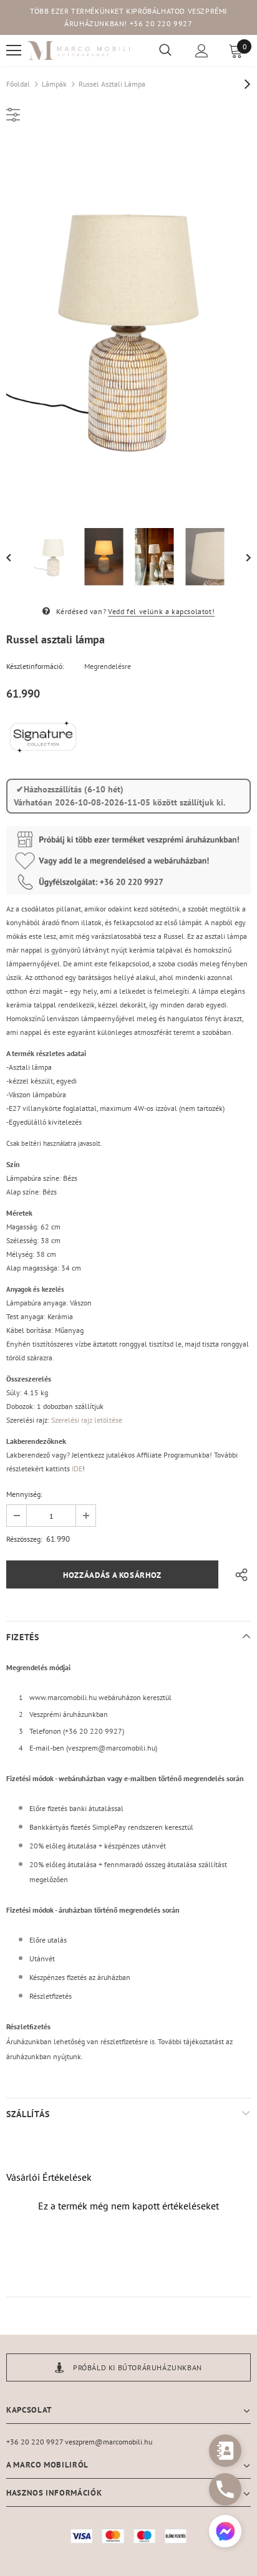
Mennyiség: (24, 1494)
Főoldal (18, 84)
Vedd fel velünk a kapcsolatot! (161, 611)
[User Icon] (202, 51)
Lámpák (54, 84)
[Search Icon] (165, 50)
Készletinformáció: (35, 666)
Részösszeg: (24, 1539)
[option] (128, 326)
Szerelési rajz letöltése (87, 1420)
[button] (225, 2533)
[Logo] (79, 51)
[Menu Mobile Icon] (14, 50)
